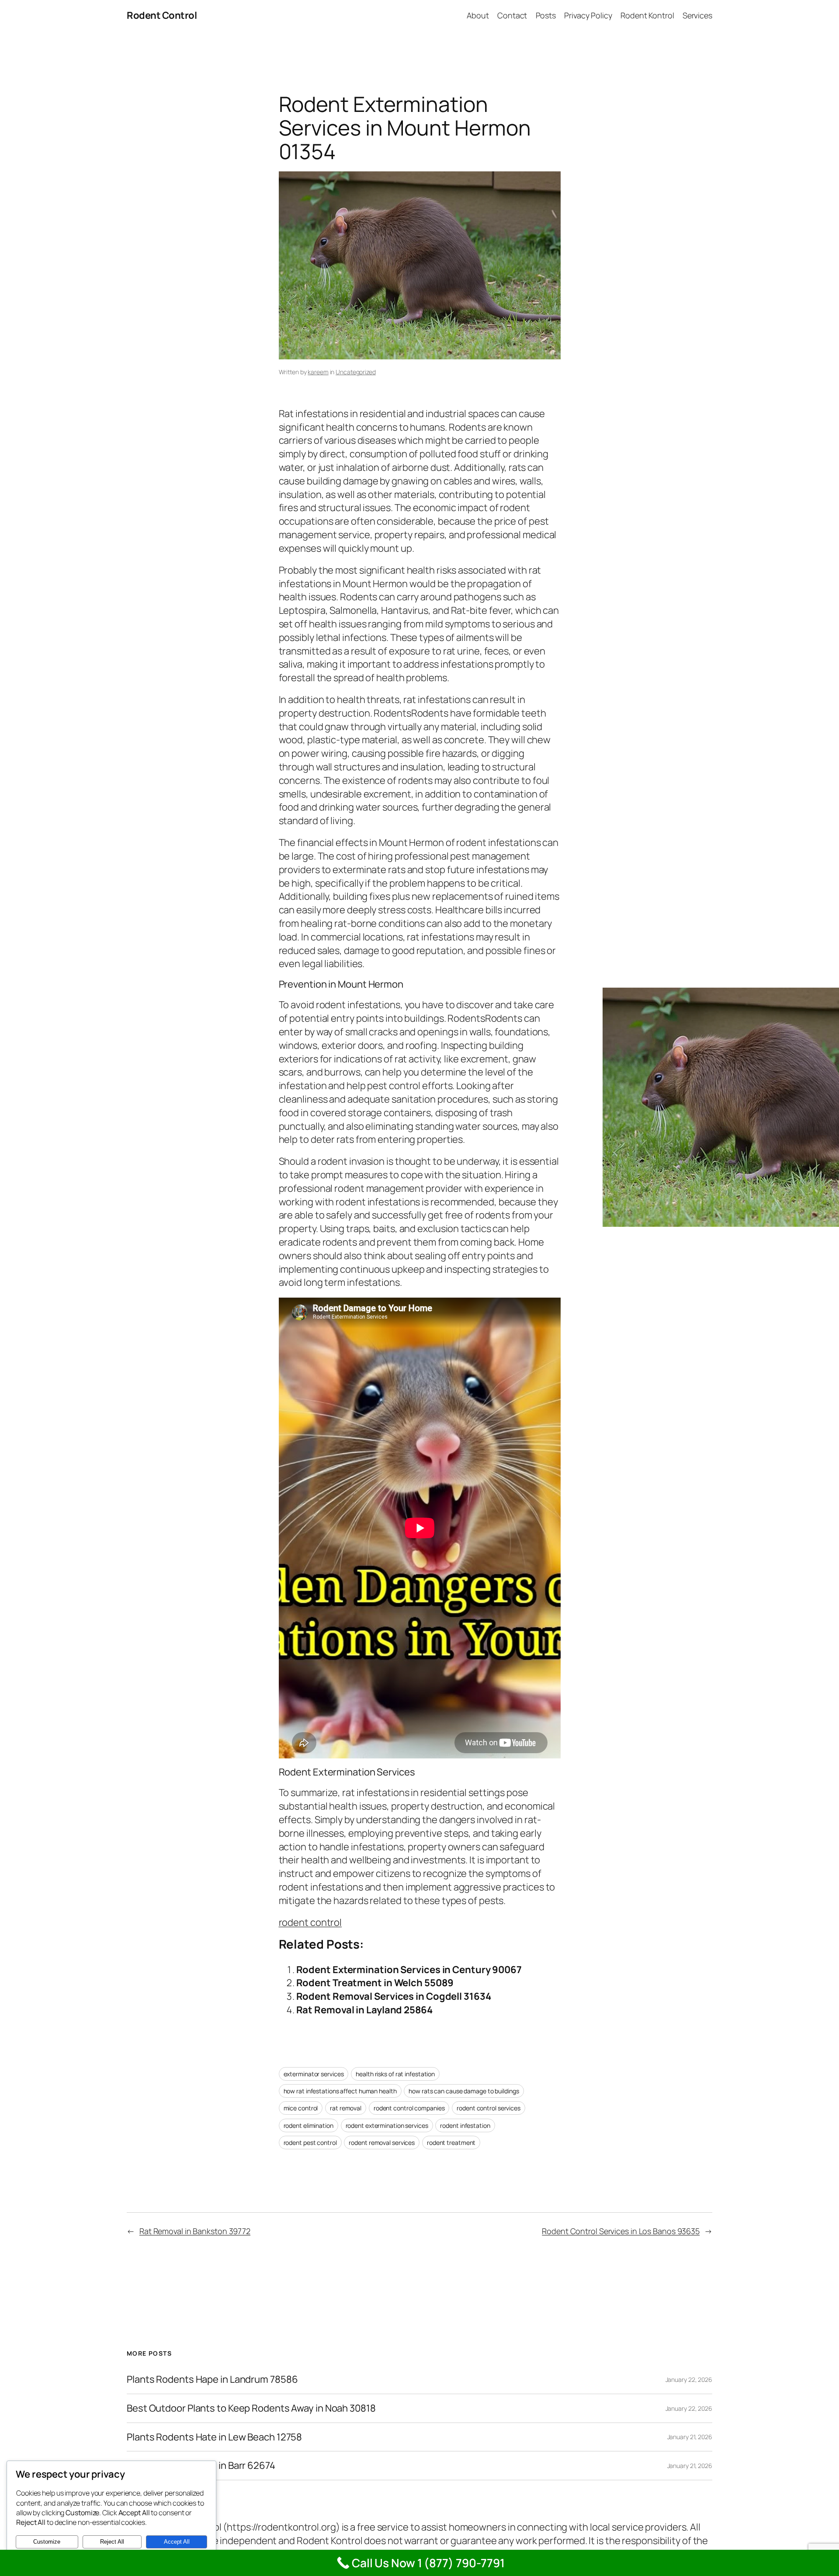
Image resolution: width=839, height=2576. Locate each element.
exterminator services (314, 2074)
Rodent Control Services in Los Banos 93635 (621, 2231)
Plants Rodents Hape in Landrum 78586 (212, 2379)
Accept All (177, 2542)
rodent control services (489, 2108)
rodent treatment (451, 2143)
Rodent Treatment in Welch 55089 (375, 1983)
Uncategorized (356, 372)
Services (697, 15)
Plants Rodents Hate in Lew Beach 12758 (214, 2437)
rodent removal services (382, 2143)
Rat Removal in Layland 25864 (364, 2010)
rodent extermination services (387, 2125)
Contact (512, 15)
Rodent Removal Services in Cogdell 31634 (394, 1996)
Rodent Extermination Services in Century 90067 (409, 1970)
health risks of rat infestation (395, 2074)
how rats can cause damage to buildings (464, 2091)
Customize (47, 2542)
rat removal (346, 2108)
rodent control (310, 1922)
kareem (318, 372)
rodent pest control (310, 2143)
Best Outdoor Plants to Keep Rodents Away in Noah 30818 (251, 2408)
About (478, 15)
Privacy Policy (588, 15)
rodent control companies (409, 2108)
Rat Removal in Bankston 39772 (195, 2231)
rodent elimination (309, 2125)
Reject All (112, 2542)
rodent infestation (465, 2125)
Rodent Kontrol (647, 15)
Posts (546, 15)
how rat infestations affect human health (340, 2091)
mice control (301, 2108)
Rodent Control (162, 15)
